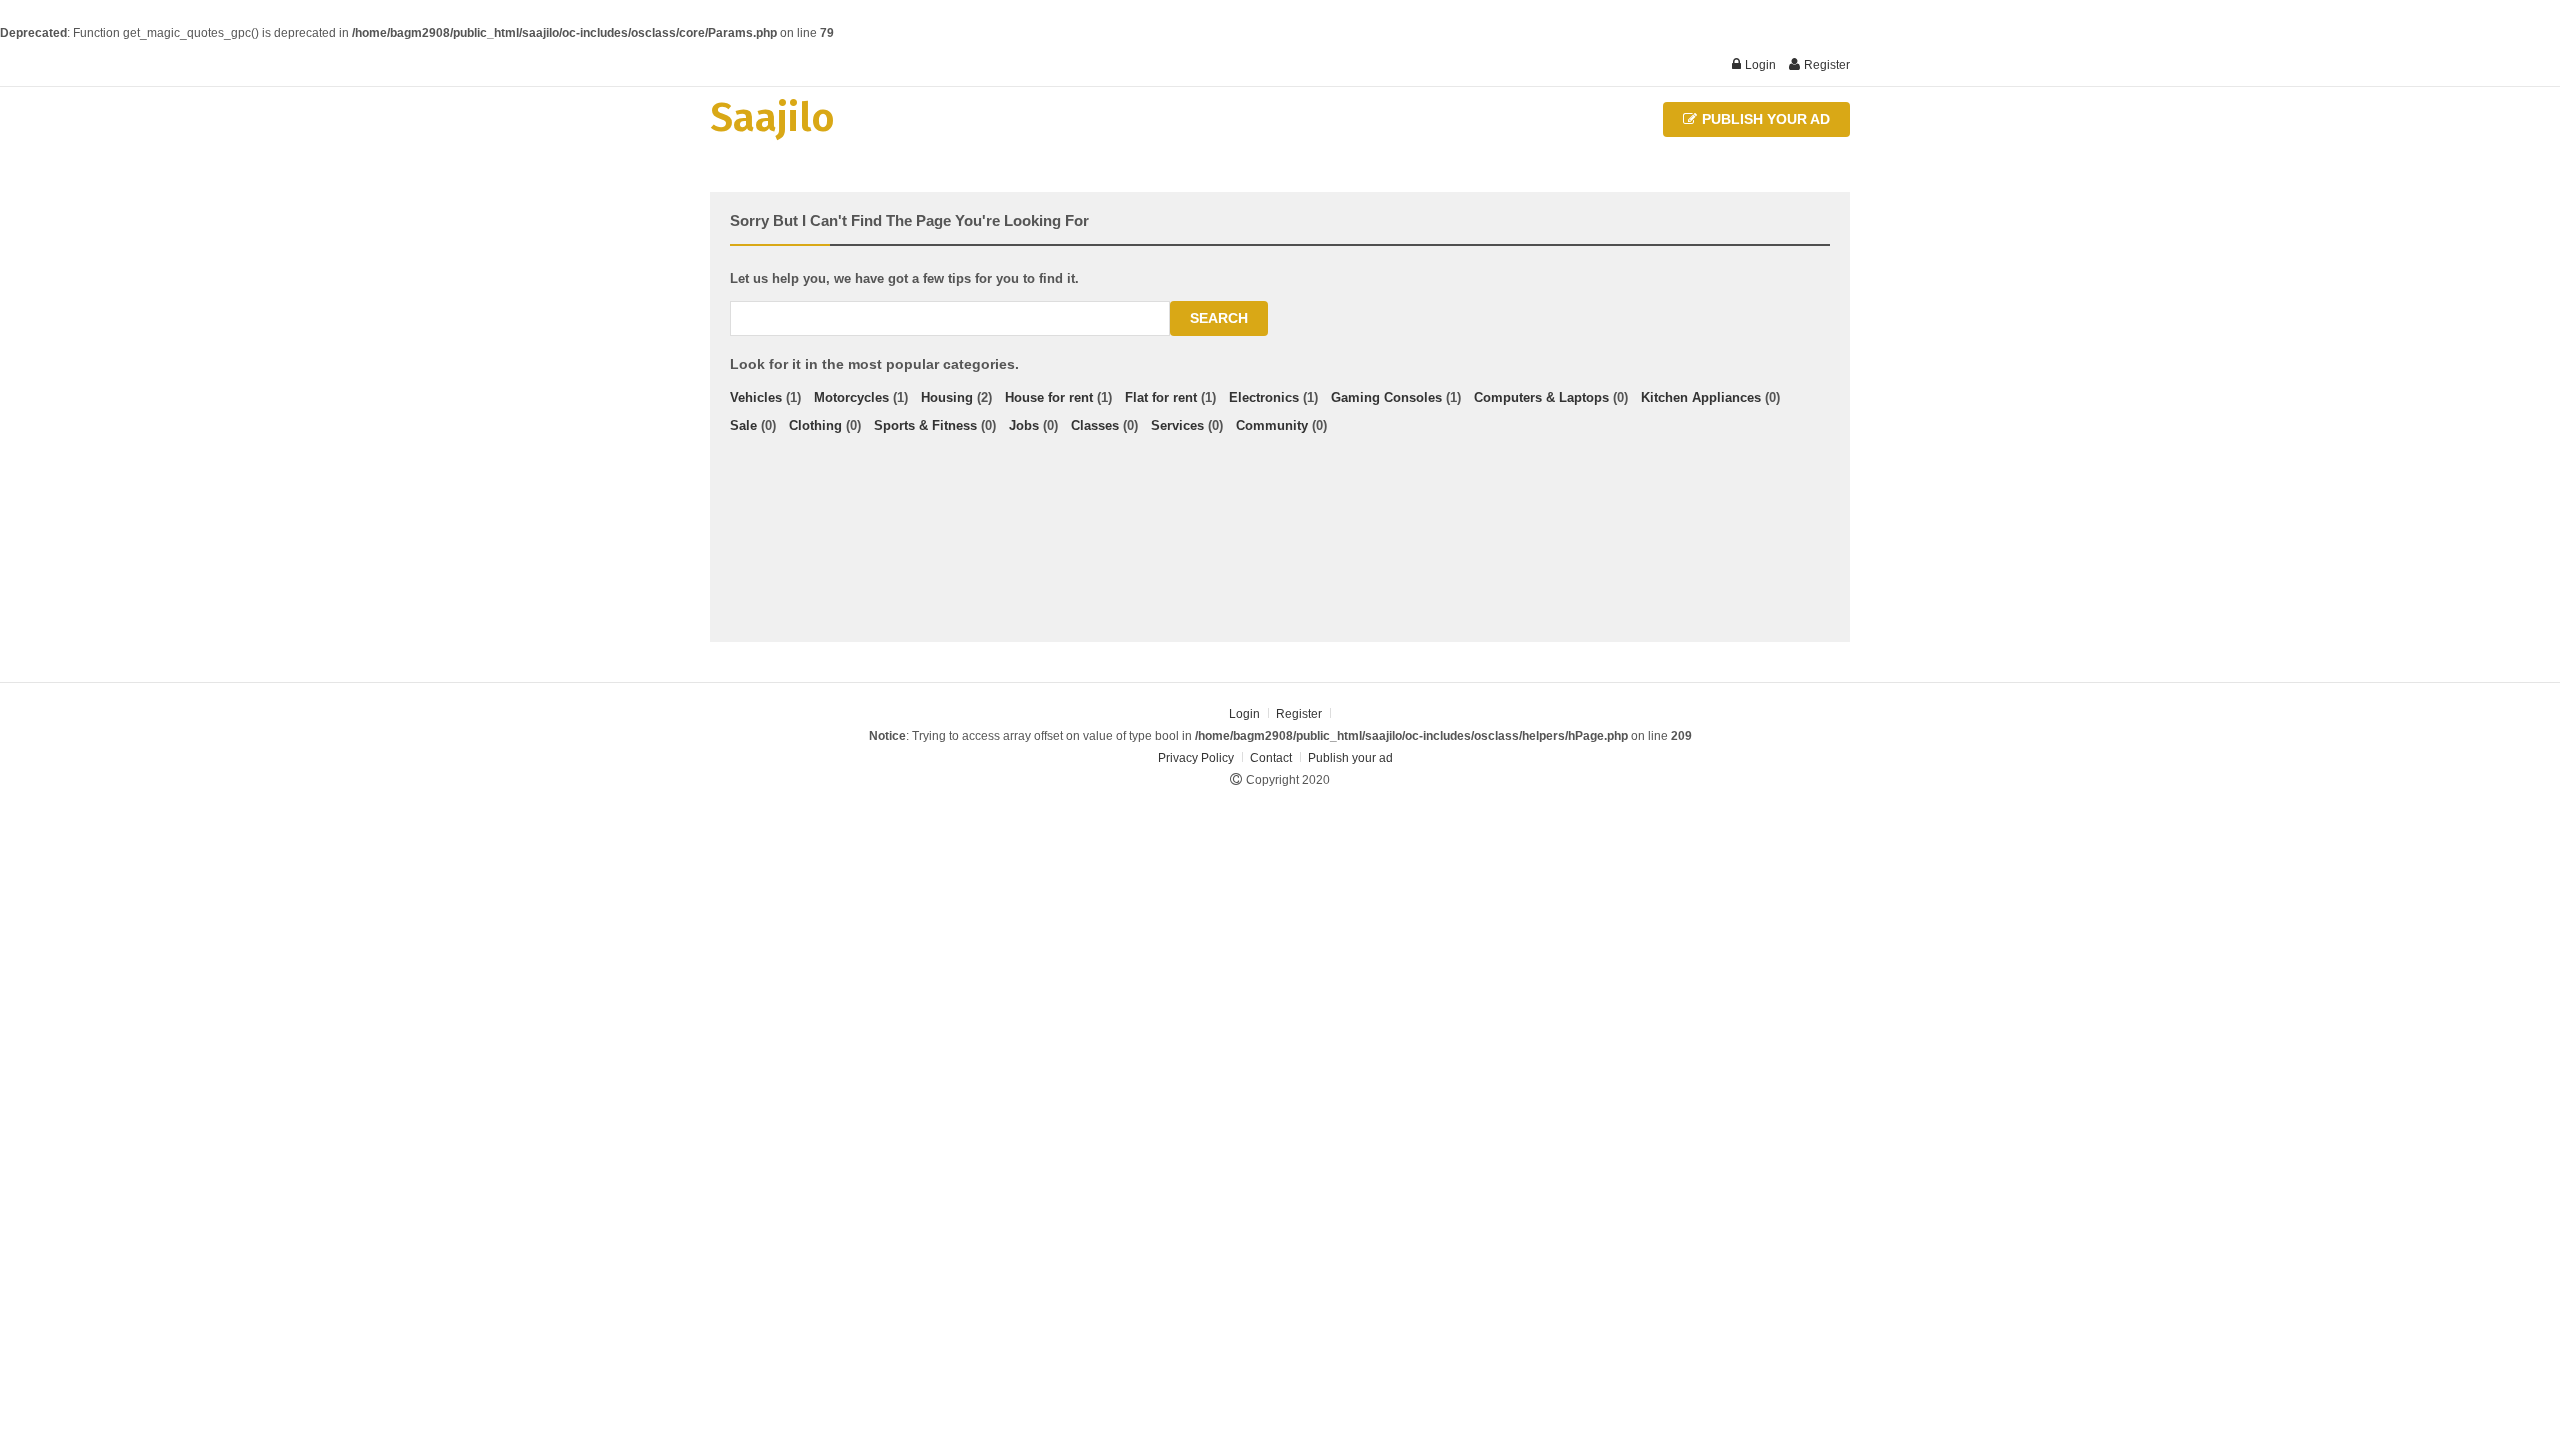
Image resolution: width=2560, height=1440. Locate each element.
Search (1219, 318)
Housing (947, 397)
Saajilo (772, 118)
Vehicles (756, 397)
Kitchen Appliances (1701, 397)
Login (1759, 65)
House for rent (1049, 397)
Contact (1272, 758)
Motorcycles (851, 397)
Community (1272, 425)
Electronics (1264, 397)
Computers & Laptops (1541, 397)
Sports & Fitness (925, 425)
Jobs (1024, 425)
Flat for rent (1161, 397)
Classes (1095, 425)
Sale (743, 425)
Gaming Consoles (1386, 397)
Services (1177, 425)
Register (1825, 65)
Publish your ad (1764, 119)
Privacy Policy (1196, 758)
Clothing (815, 425)
